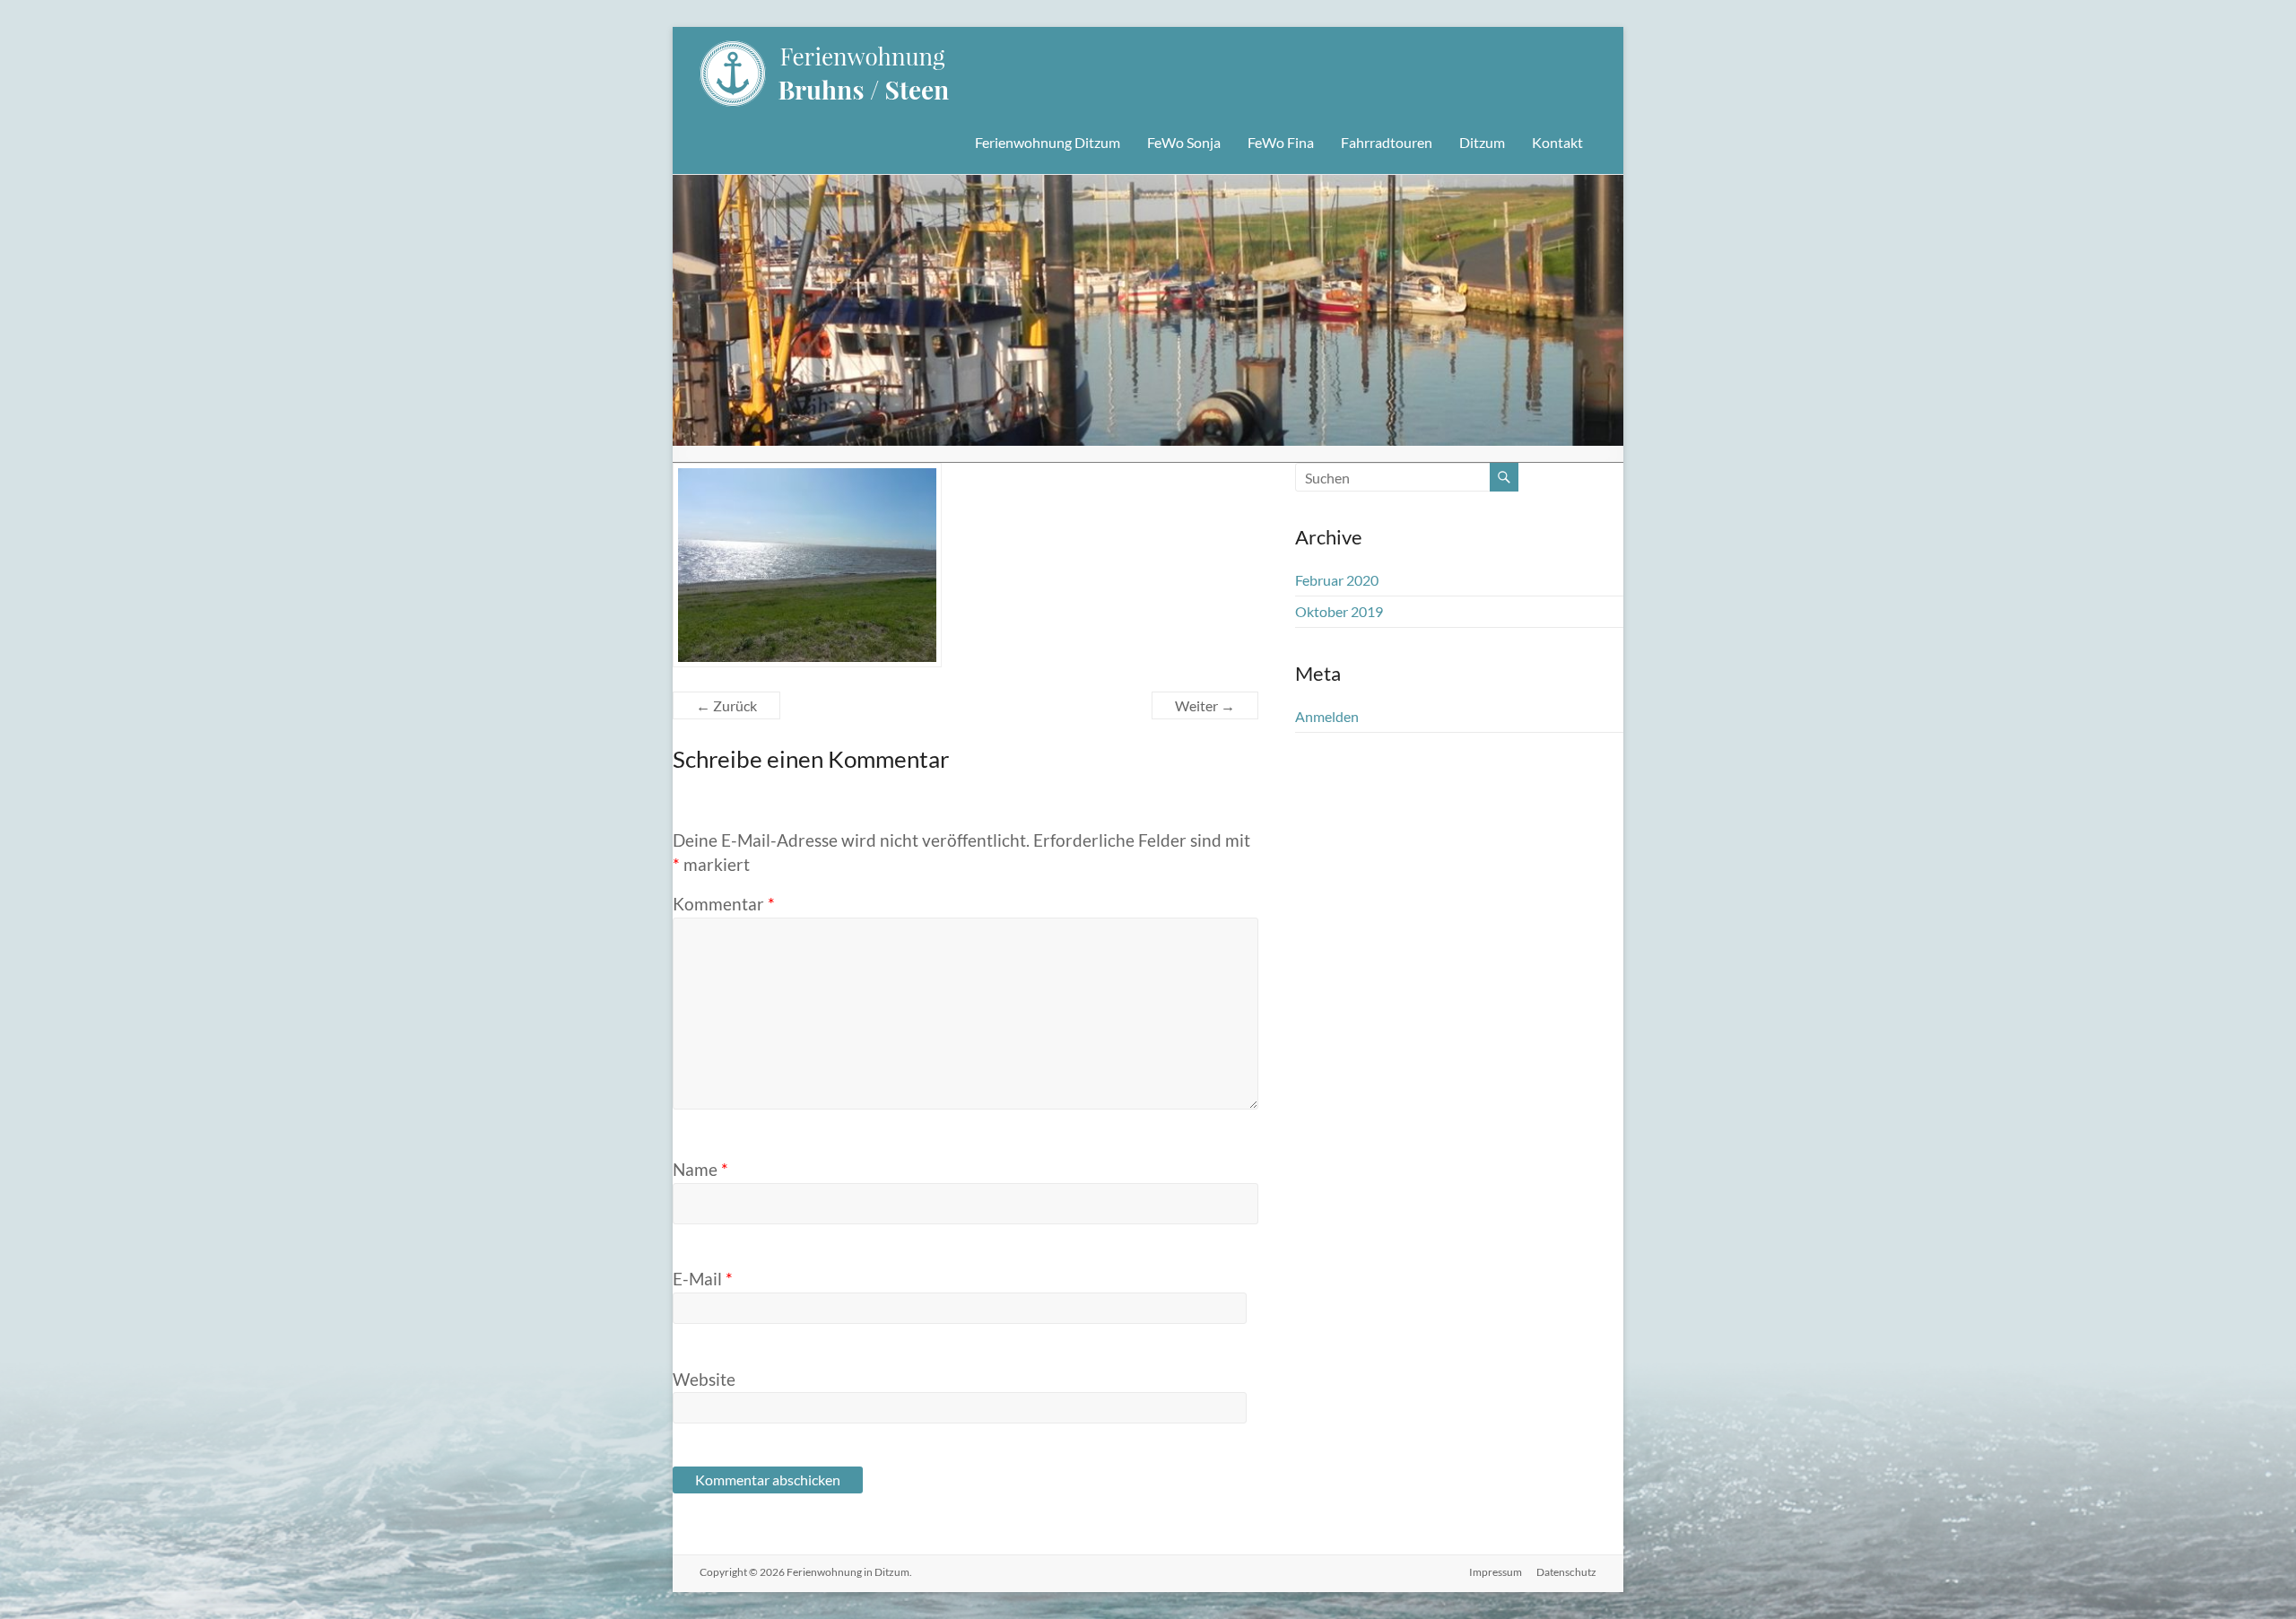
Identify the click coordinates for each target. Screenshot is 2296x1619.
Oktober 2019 (1339, 611)
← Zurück (726, 705)
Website (704, 1379)
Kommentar (724, 904)
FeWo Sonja (1184, 142)
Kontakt (1557, 142)
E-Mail (703, 1279)
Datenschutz (1566, 1572)
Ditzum (1482, 142)
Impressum (1496, 1572)
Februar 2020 (1337, 580)
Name (700, 1169)
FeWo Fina (1281, 142)
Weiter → (1205, 705)
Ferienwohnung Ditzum (1048, 142)
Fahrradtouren (1387, 142)
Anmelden (1327, 716)
